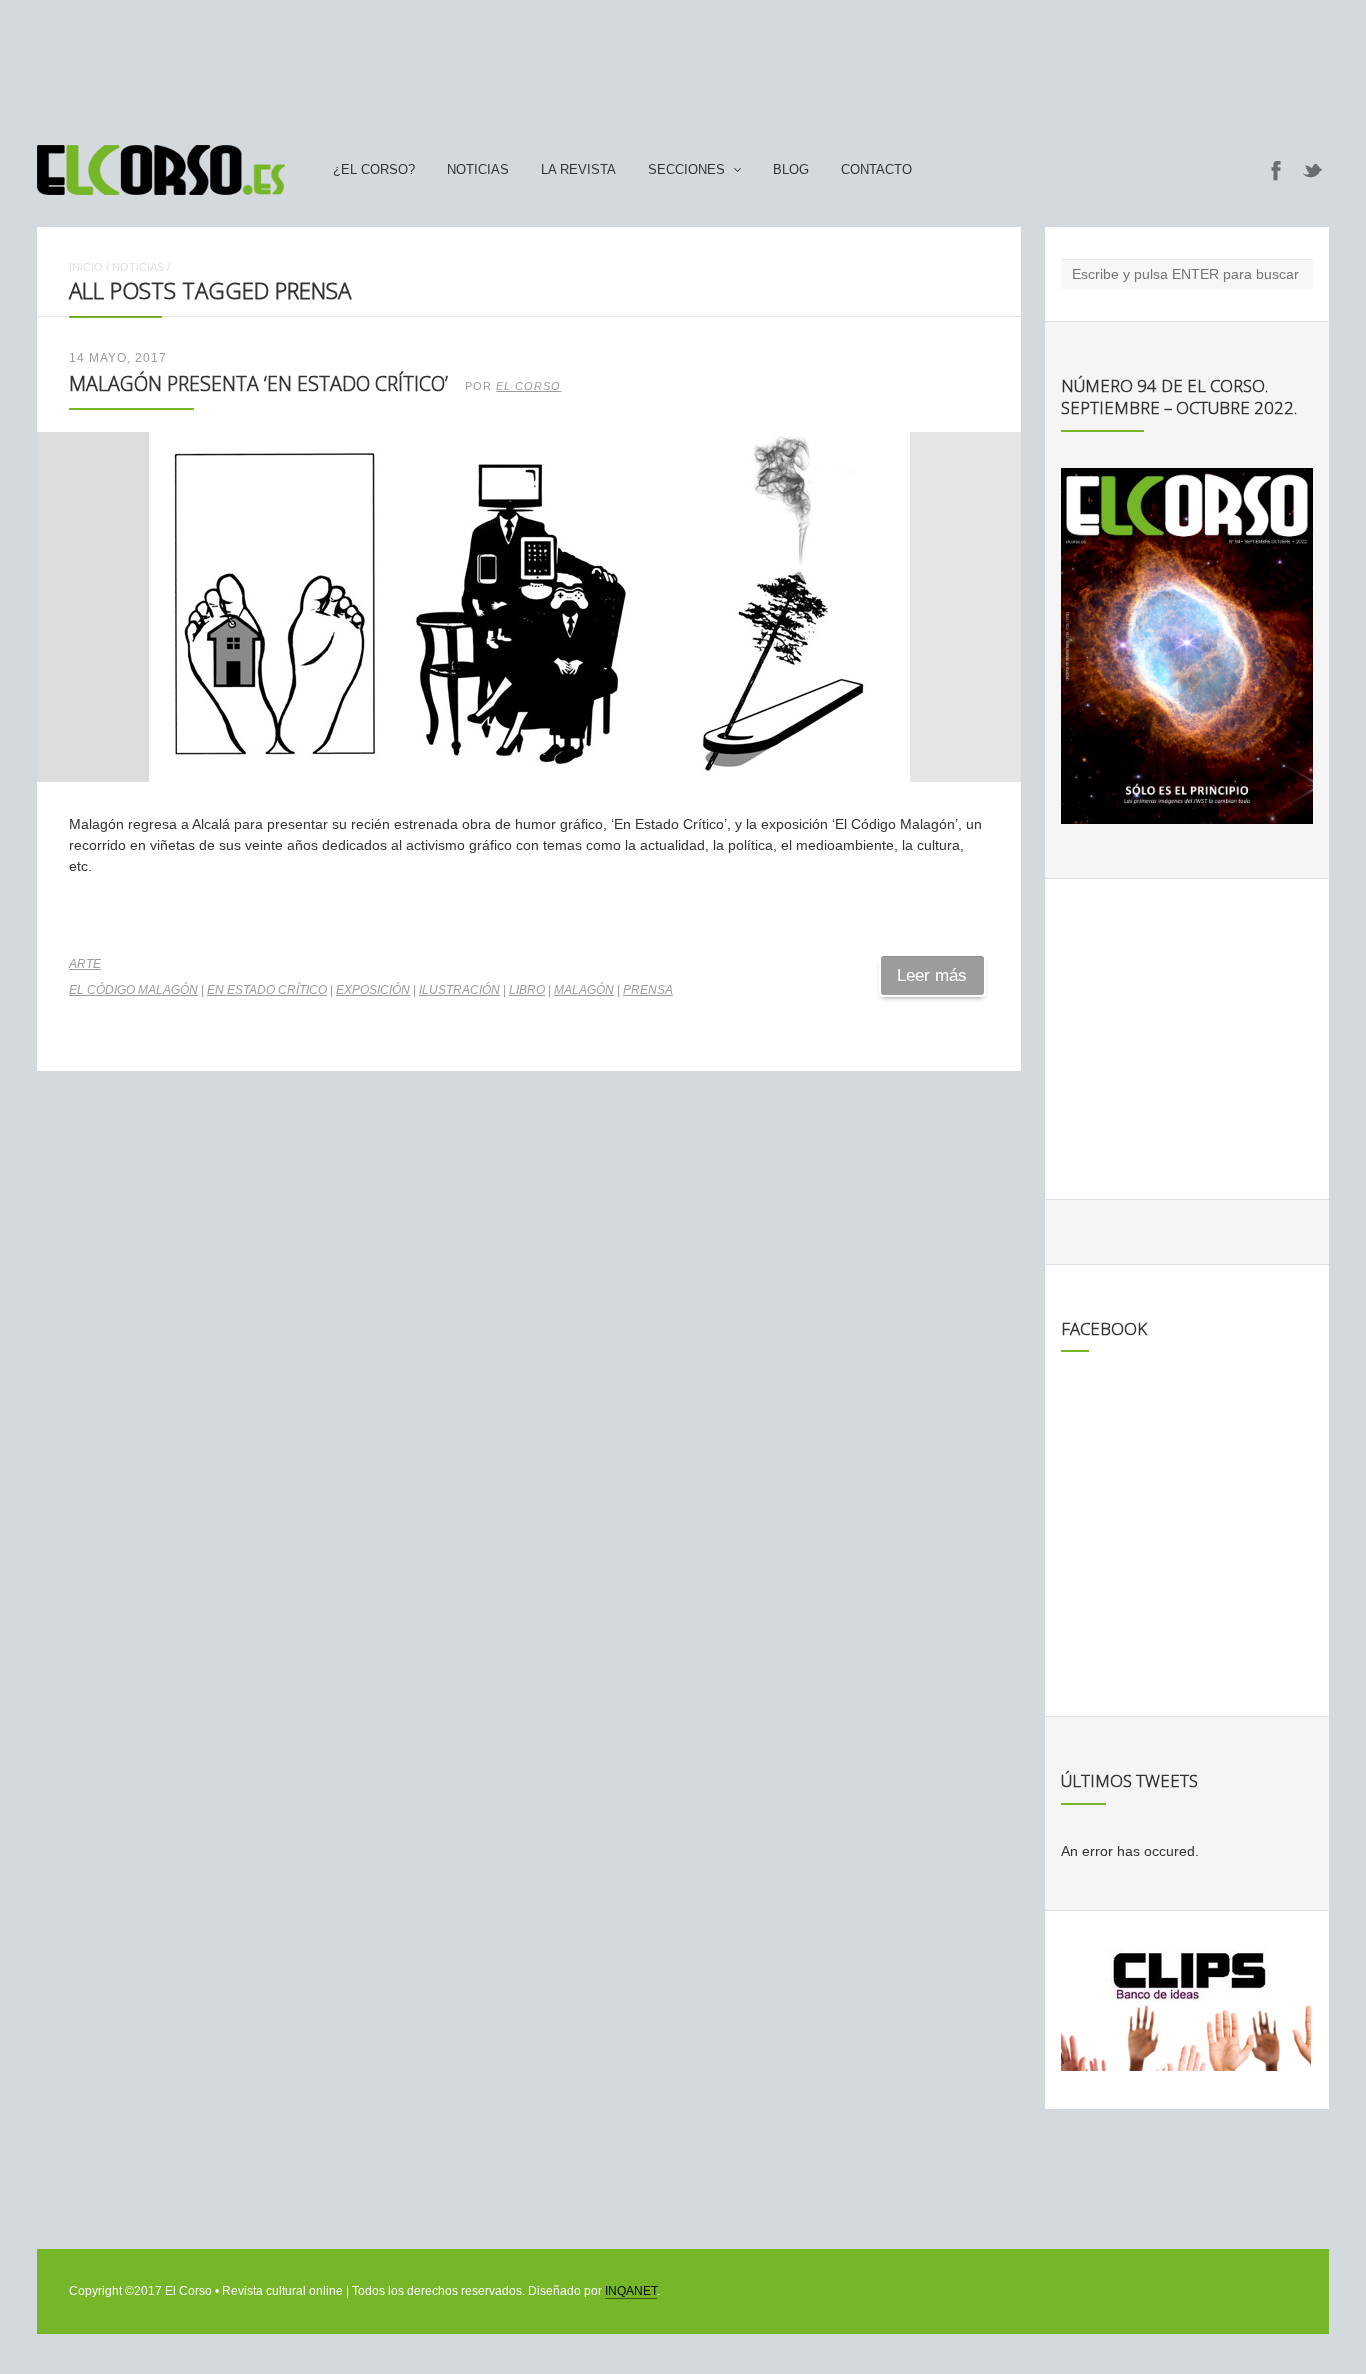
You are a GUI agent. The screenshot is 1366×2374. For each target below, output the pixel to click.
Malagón (584, 990)
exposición (373, 990)
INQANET (631, 2291)
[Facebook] (1276, 170)
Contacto (876, 170)
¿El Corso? (374, 170)
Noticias (478, 170)
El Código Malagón (133, 990)
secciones (686, 170)
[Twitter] (1313, 170)
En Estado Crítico (267, 990)
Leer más (932, 975)
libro (527, 990)
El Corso (528, 386)
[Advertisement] (683, 63)
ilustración (459, 990)
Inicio (86, 267)
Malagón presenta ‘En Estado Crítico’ (258, 383)
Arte (85, 964)
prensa (648, 990)
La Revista (578, 170)
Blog (791, 170)
